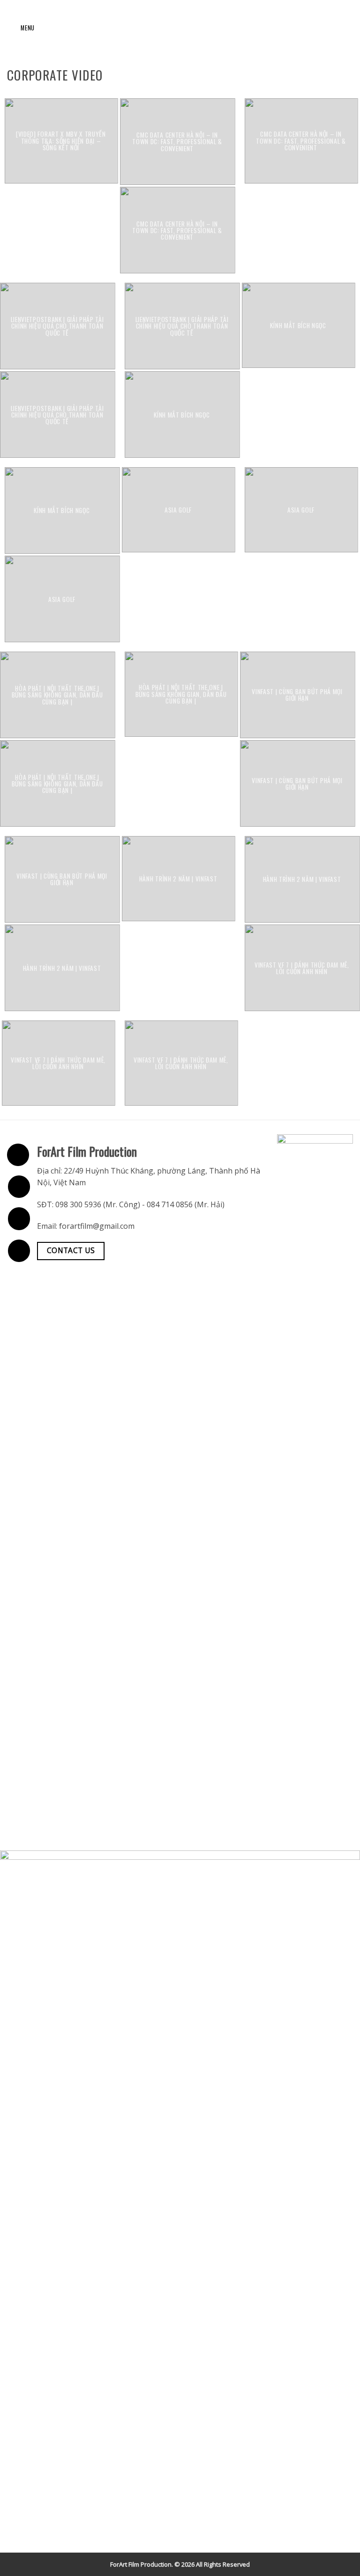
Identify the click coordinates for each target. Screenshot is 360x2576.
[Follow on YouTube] (19, 1251)
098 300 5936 (78, 1204)
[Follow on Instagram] (19, 1187)
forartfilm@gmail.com (97, 1226)
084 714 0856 (170, 1204)
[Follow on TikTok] (19, 1218)
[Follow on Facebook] (18, 1155)
